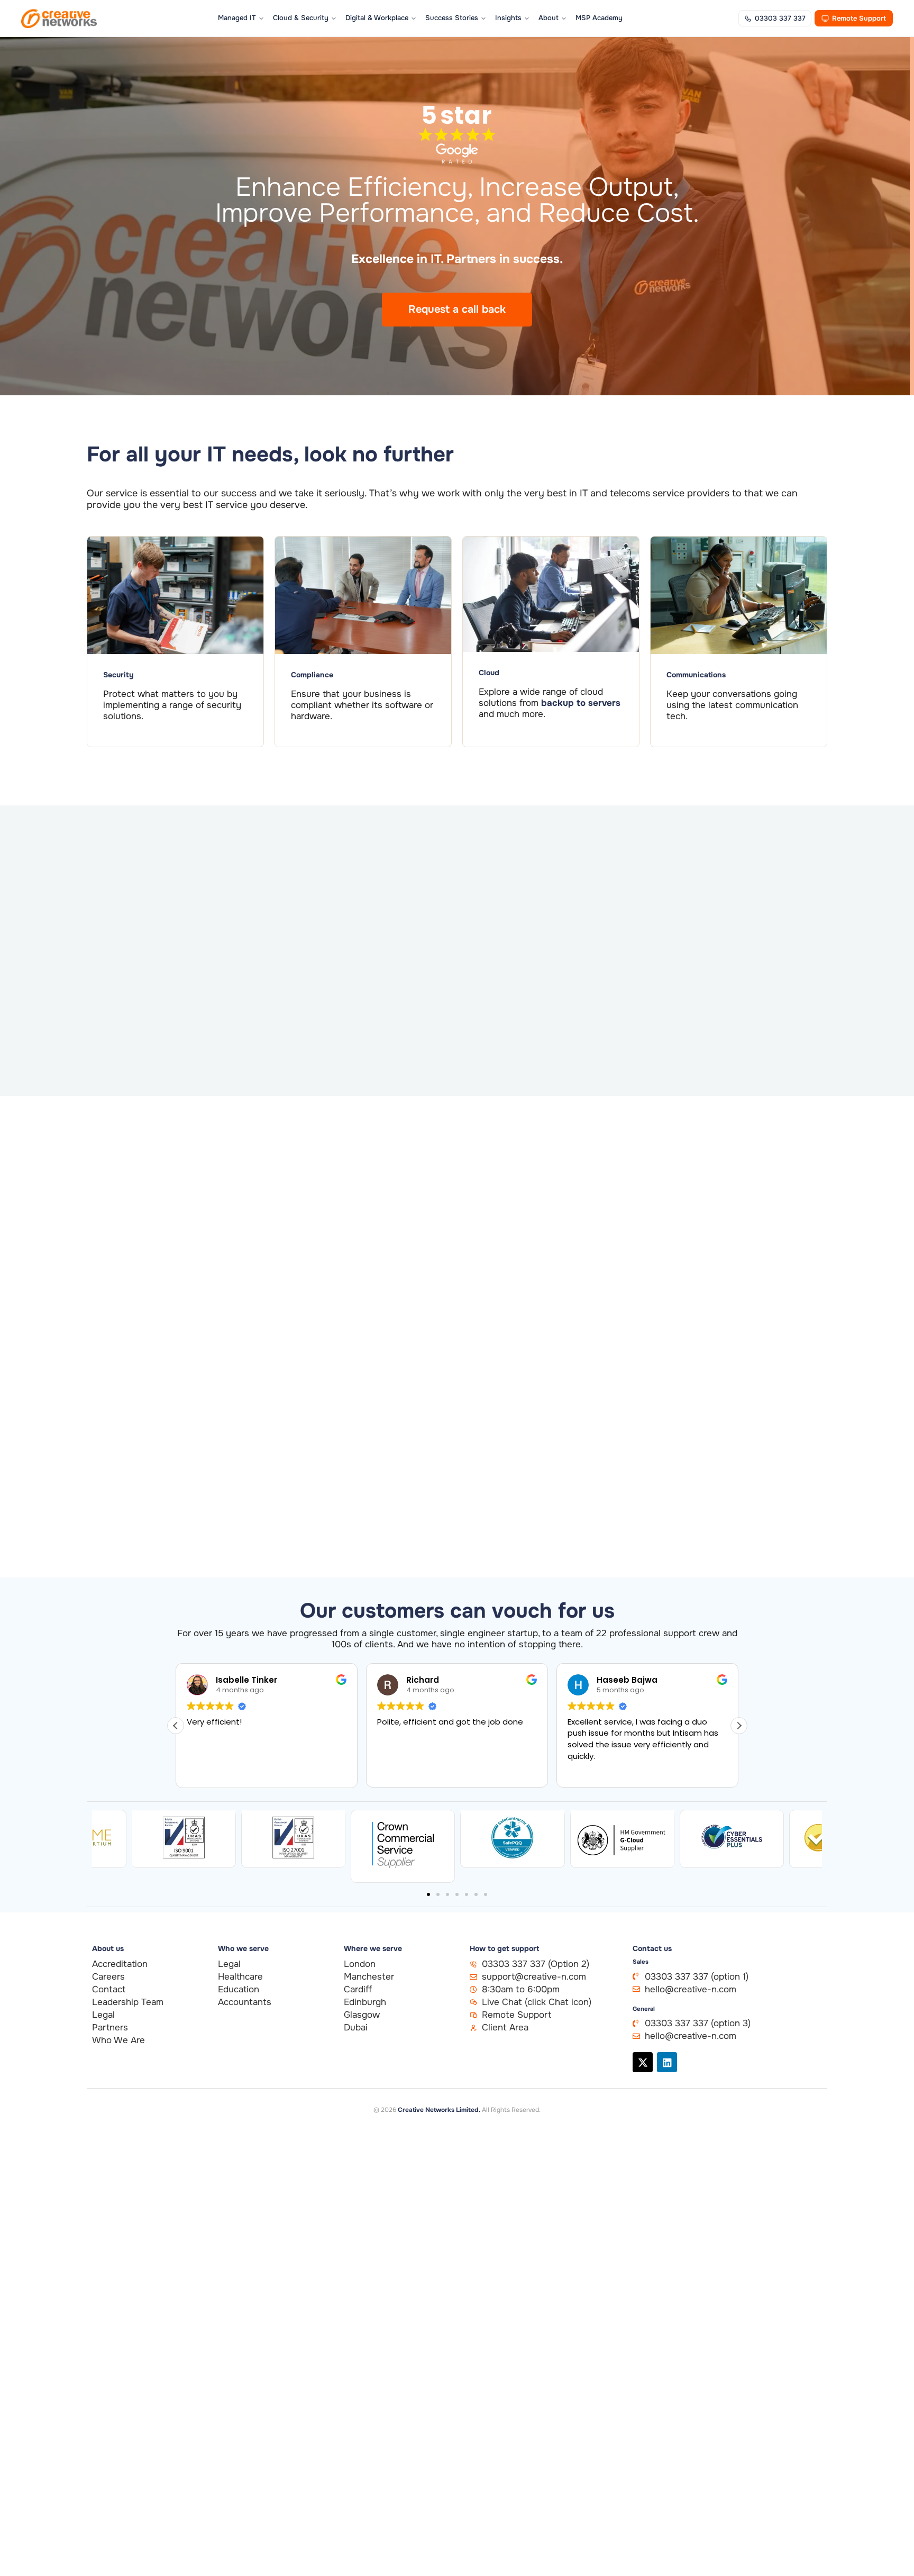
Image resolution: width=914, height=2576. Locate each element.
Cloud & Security (301, 18)
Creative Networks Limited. (439, 2110)
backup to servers (581, 703)
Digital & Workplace (377, 18)
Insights (508, 18)
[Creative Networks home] (59, 19)
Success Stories (452, 18)
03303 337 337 (780, 18)
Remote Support (859, 18)
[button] (739, 1726)
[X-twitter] (643, 2062)
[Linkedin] (667, 2062)
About (549, 18)
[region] (138, 2500)
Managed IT (237, 18)
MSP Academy (599, 18)
